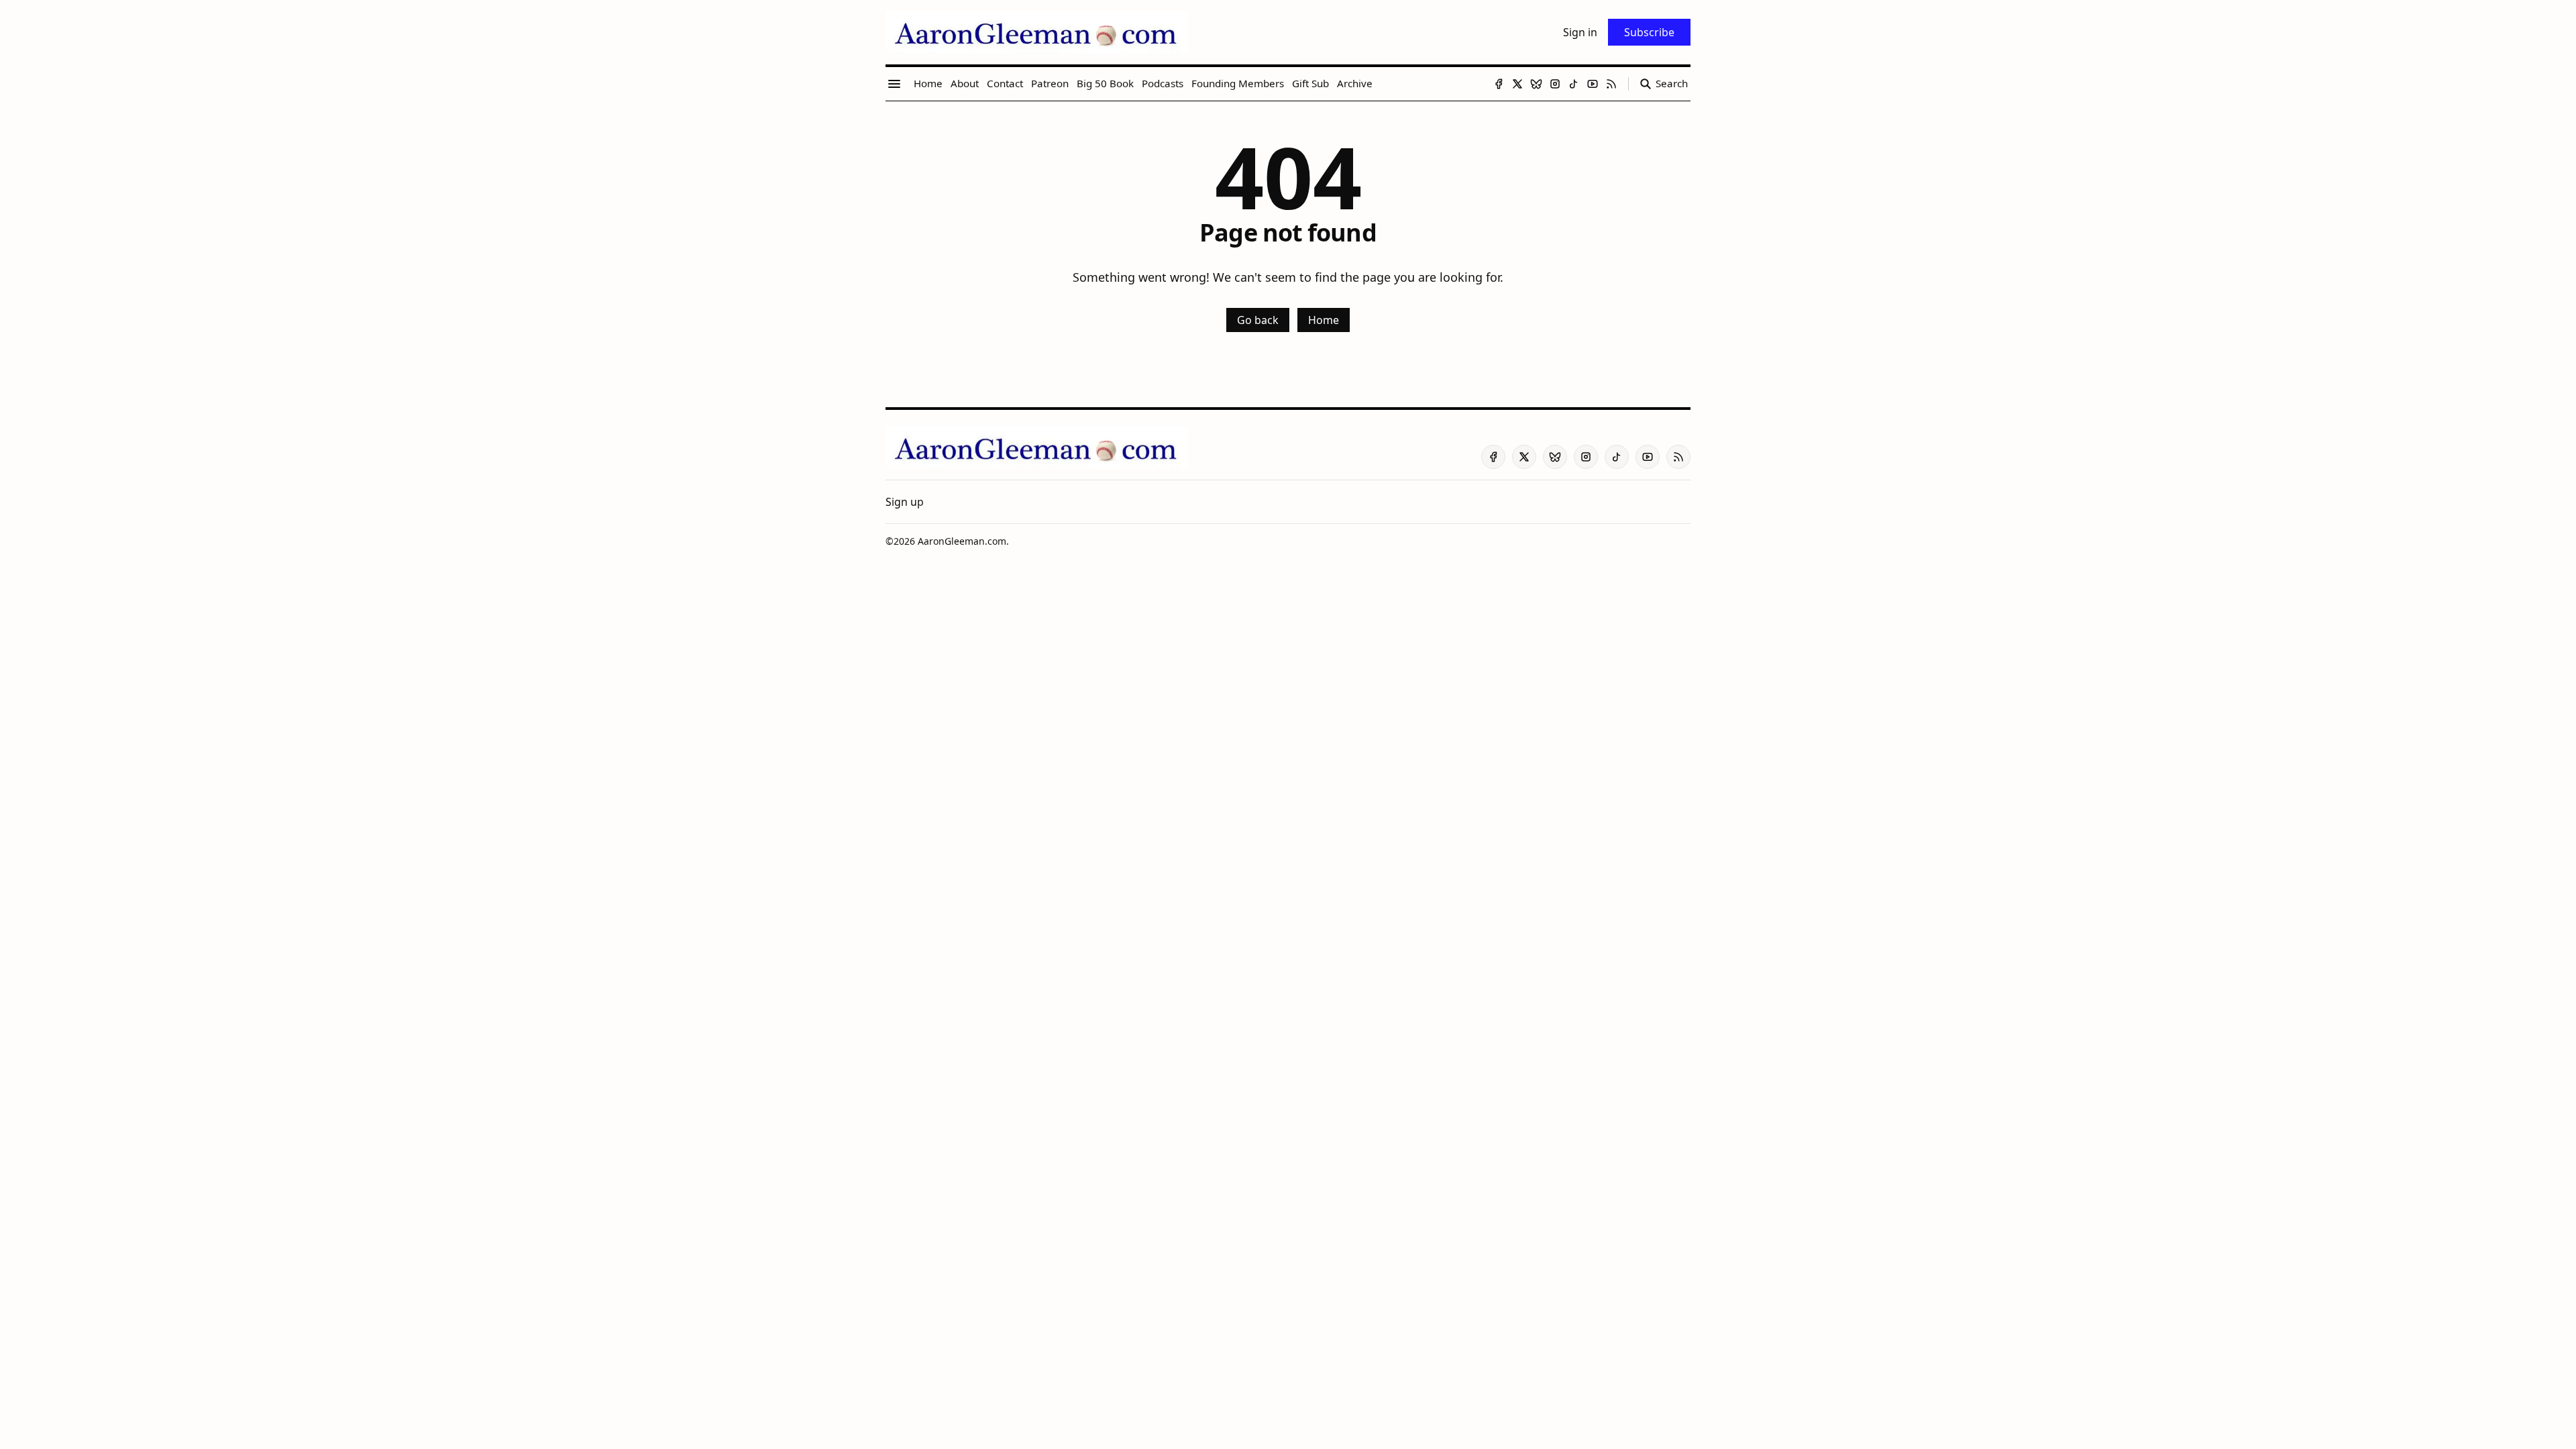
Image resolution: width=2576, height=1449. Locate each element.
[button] (905, 502)
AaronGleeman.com (962, 541)
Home (1324, 320)
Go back (1258, 320)
